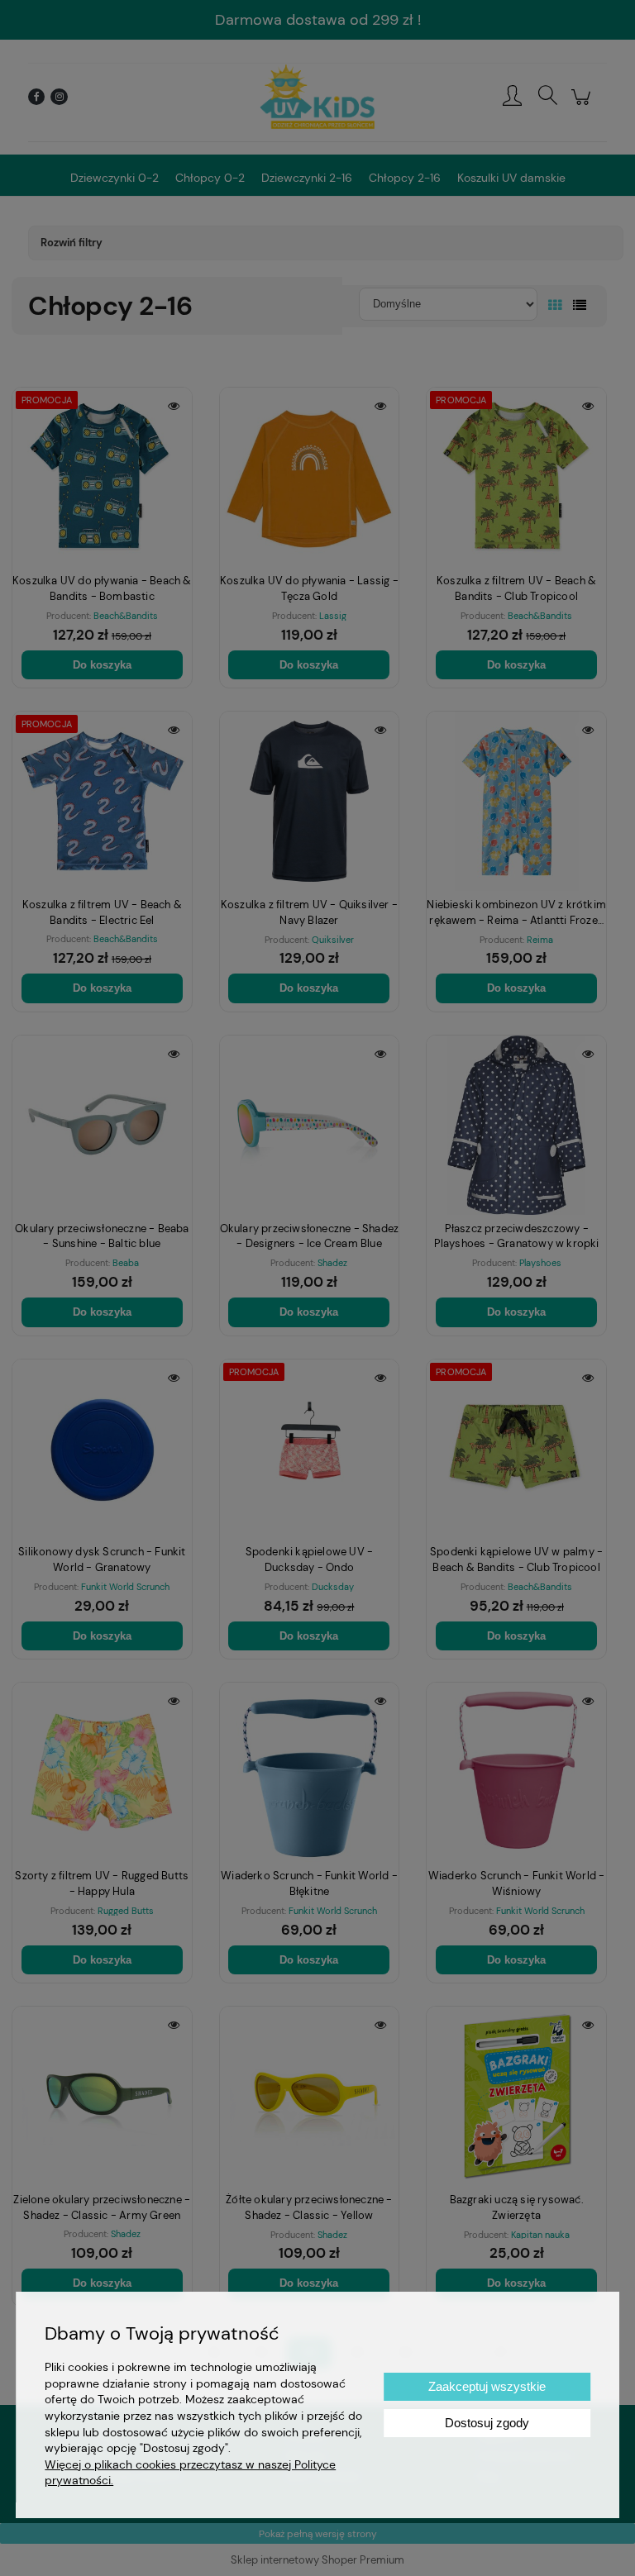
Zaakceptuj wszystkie (487, 2386)
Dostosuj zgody (487, 2423)
